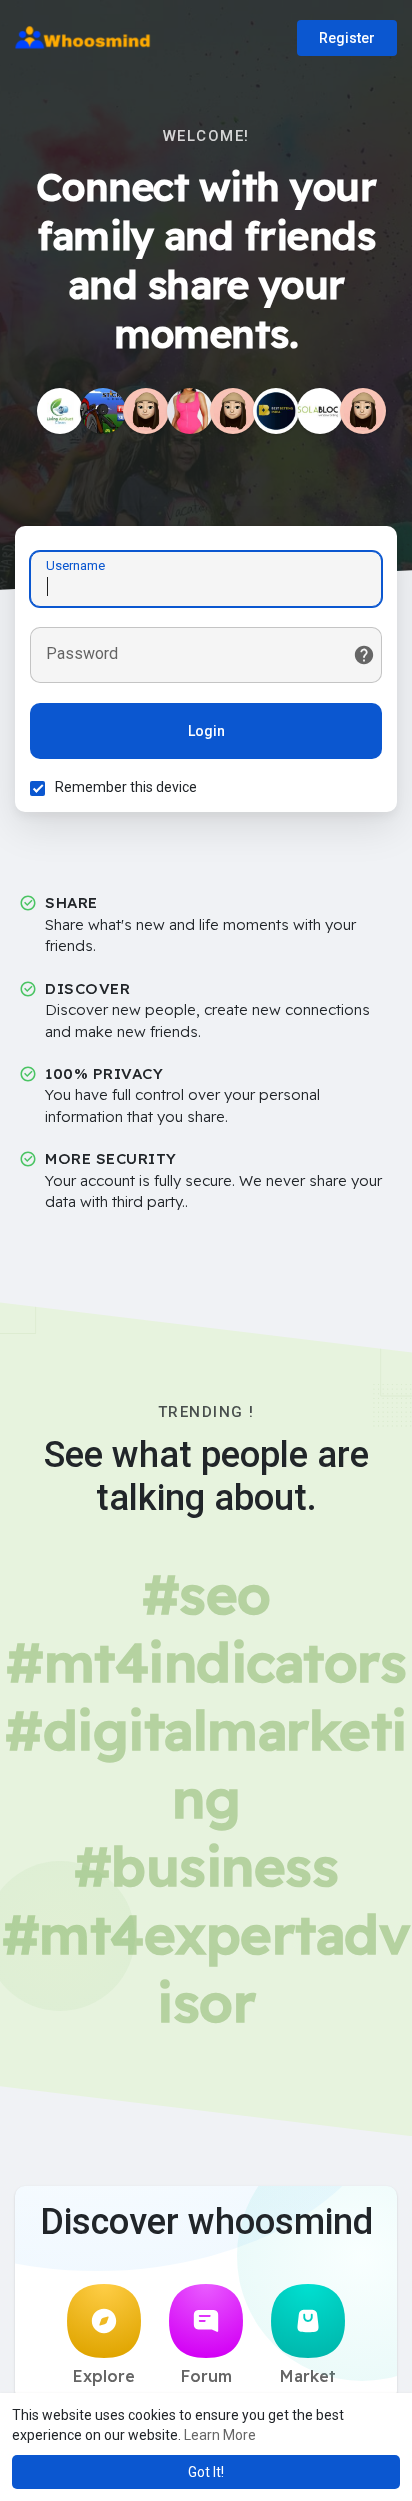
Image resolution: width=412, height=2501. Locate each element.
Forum (206, 2376)
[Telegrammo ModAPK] (233, 411)
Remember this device (126, 787)
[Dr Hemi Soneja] (363, 411)
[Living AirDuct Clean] (60, 411)
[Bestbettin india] (276, 411)
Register (347, 38)
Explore (104, 2376)
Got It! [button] (206, 2472)
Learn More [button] (220, 2435)
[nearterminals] (146, 411)
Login (206, 731)
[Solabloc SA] (320, 411)
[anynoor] (190, 411)
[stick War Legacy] (103, 411)
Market (308, 2376)
